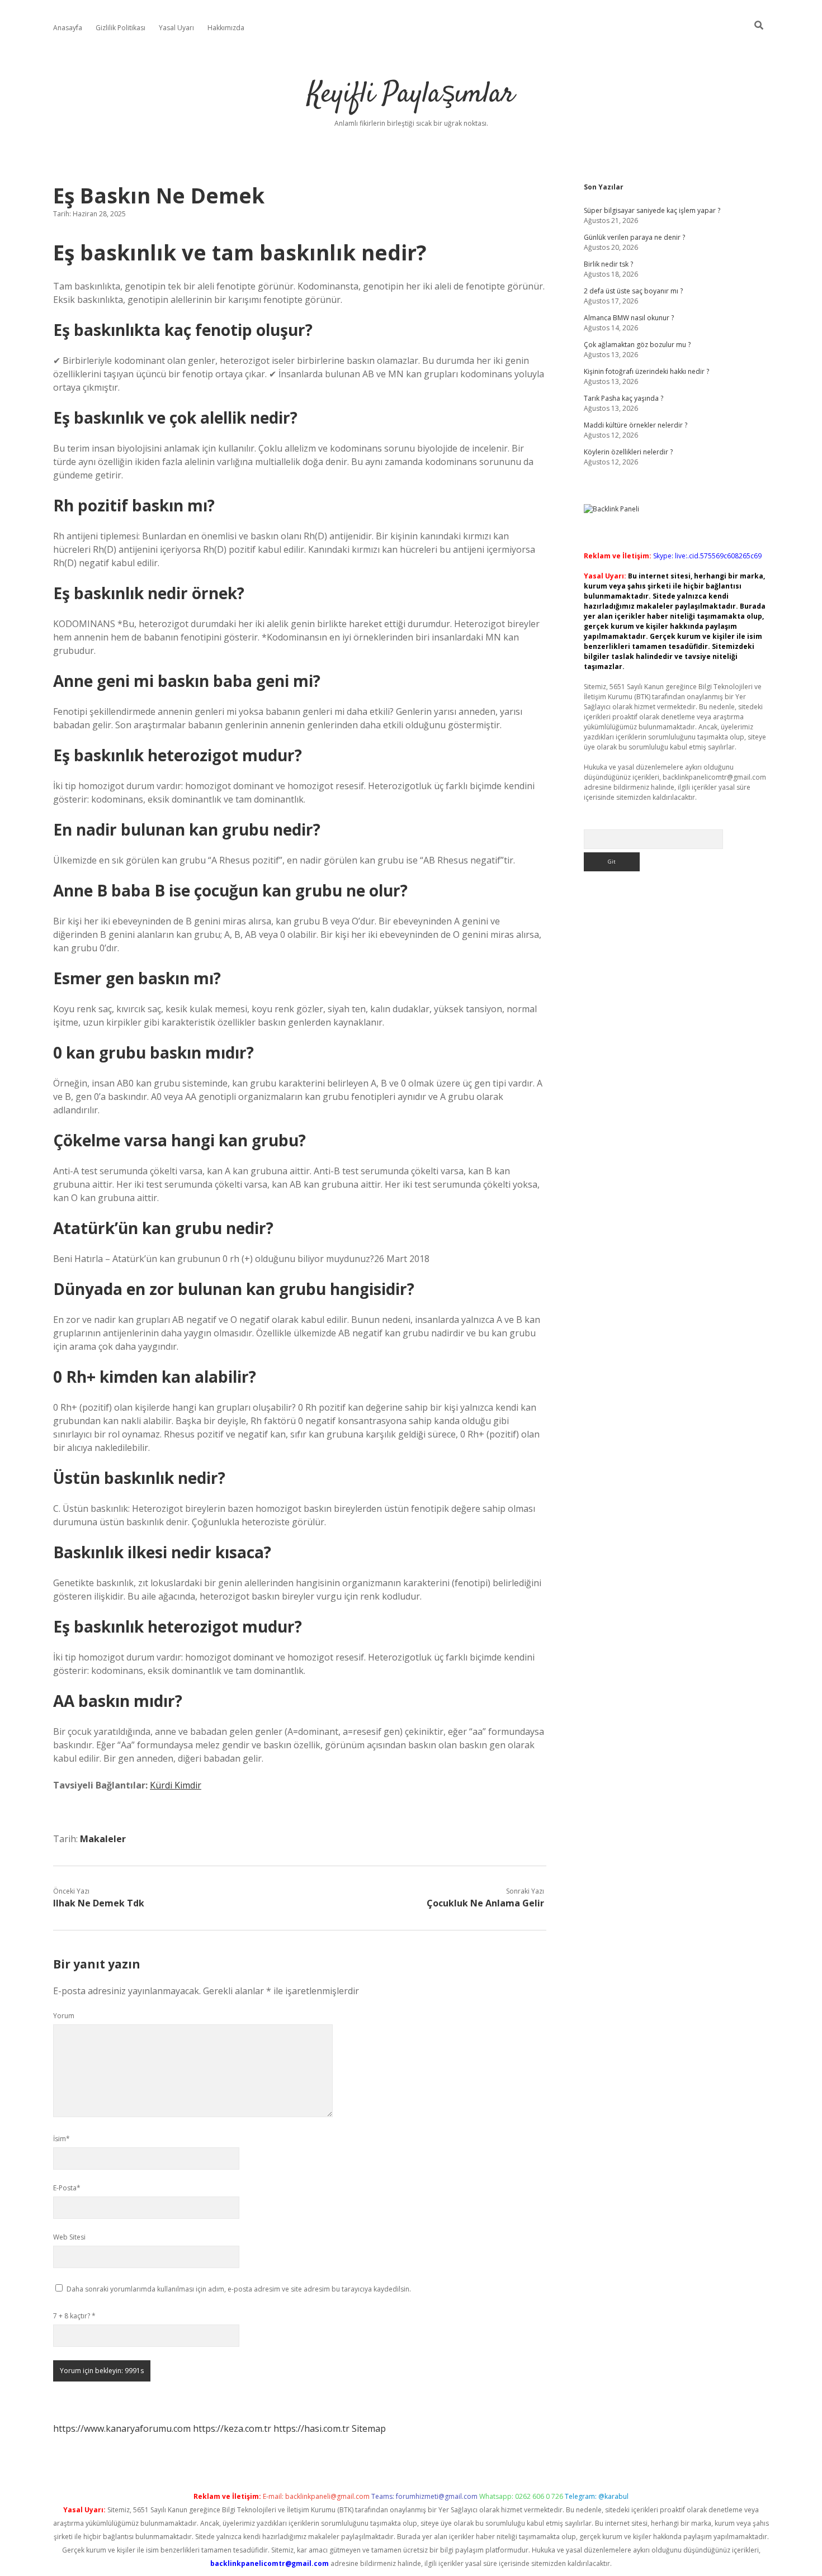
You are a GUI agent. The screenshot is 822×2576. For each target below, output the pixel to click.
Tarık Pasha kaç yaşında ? (623, 398)
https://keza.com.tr (232, 2428)
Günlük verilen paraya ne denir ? (634, 237)
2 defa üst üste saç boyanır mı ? (633, 291)
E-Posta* (67, 2188)
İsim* (62, 2139)
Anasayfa (68, 28)
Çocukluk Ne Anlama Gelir (485, 1903)
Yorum (64, 2016)
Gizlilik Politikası (121, 28)
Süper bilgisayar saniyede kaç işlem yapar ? (652, 210)
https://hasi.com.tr (311, 2428)
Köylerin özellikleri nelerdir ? (628, 452)
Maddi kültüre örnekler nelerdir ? (636, 425)
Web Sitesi (69, 2237)
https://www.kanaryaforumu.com (122, 2428)
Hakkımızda (226, 28)
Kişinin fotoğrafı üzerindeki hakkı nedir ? (646, 371)
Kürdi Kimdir (176, 1785)
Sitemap (369, 2428)
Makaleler (103, 1839)
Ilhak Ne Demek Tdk (99, 1903)
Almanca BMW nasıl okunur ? (629, 318)
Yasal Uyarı (176, 28)
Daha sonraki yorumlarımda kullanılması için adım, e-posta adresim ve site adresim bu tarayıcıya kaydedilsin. (239, 2289)
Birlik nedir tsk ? (608, 264)
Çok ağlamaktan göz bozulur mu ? (637, 345)
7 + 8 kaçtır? (74, 2316)
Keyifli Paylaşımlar (411, 95)
